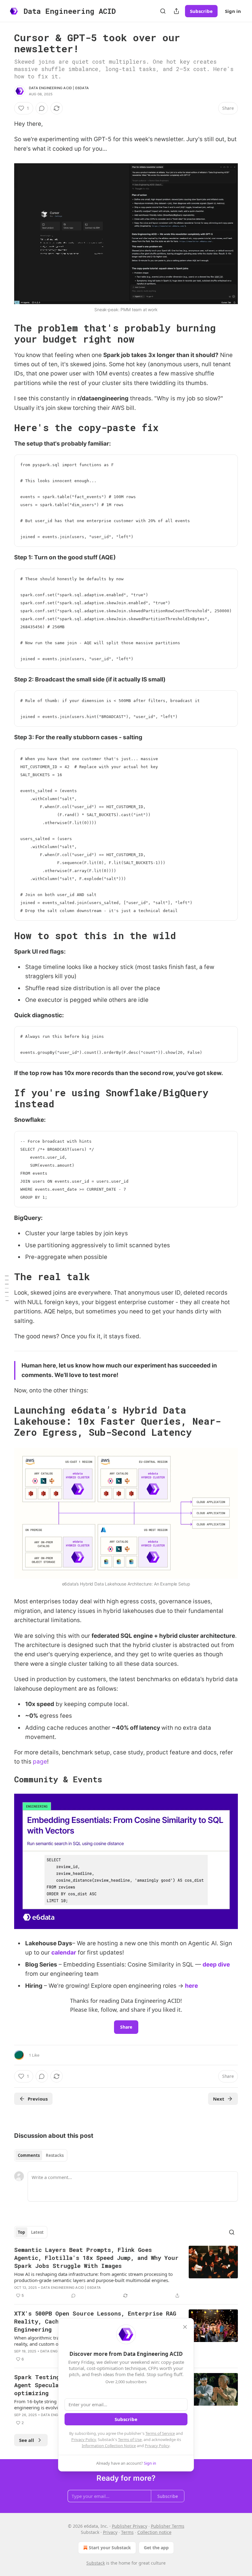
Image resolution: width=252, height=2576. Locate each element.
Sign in (233, 11)
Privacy (110, 2532)
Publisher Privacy (130, 2526)
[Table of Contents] (7, 1288)
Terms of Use (130, 2439)
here (191, 1986)
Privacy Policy (84, 2439)
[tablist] (41, 2155)
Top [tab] (21, 2232)
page (40, 1762)
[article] (126, 2272)
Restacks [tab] (55, 2155)
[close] (185, 2327)
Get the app (156, 2548)
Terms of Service (160, 2433)
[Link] (6, 334)
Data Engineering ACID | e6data (59, 88)
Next (219, 2099)
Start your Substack (110, 2548)
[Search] (163, 11)
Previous (38, 2099)
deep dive (216, 1965)
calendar (64, 1953)
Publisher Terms (168, 2526)
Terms (127, 2532)
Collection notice (154, 2532)
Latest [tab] (37, 2232)
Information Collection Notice (109, 2446)
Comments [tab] (29, 2155)
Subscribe (201, 11)
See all (27, 2440)
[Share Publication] (176, 11)
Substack (96, 2563)
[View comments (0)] (42, 108)
